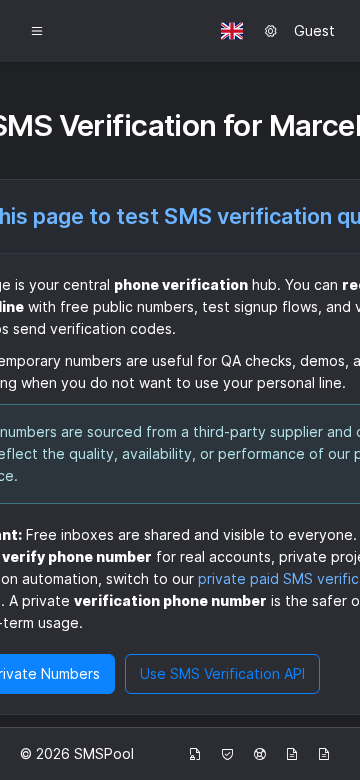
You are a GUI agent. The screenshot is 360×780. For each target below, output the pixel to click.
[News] (324, 754)
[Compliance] (227, 754)
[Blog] (292, 754)
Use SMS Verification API (222, 673)
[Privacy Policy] (195, 754)
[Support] (260, 754)
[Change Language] (232, 31)
